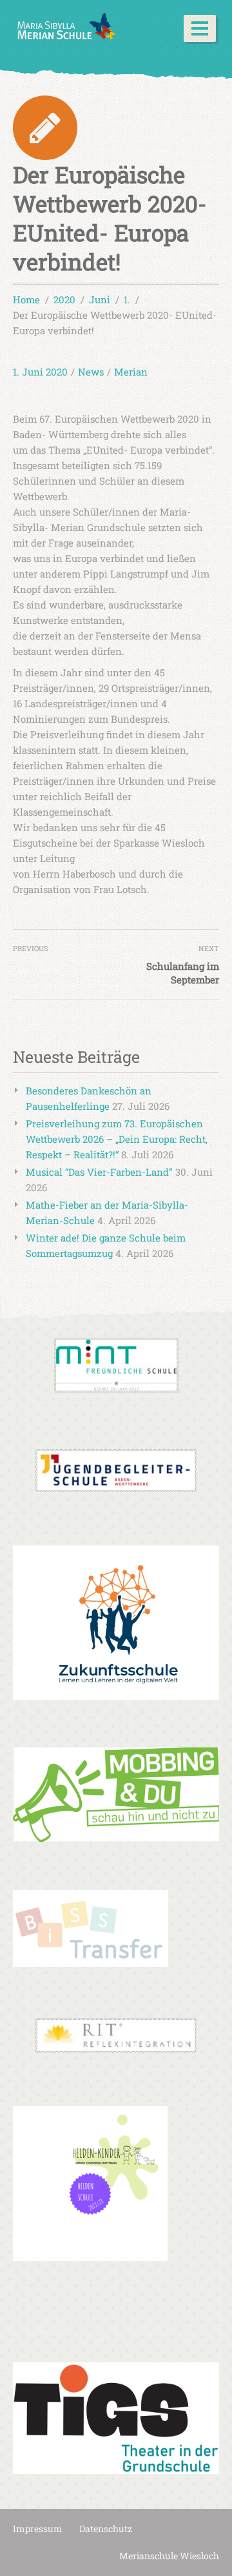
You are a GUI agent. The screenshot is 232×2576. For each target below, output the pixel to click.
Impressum (38, 2529)
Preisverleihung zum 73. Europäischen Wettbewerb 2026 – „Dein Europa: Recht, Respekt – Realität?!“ (117, 1139)
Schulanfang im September (183, 973)
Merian (131, 372)
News (91, 372)
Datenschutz (106, 2529)
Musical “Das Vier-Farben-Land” (99, 1172)
